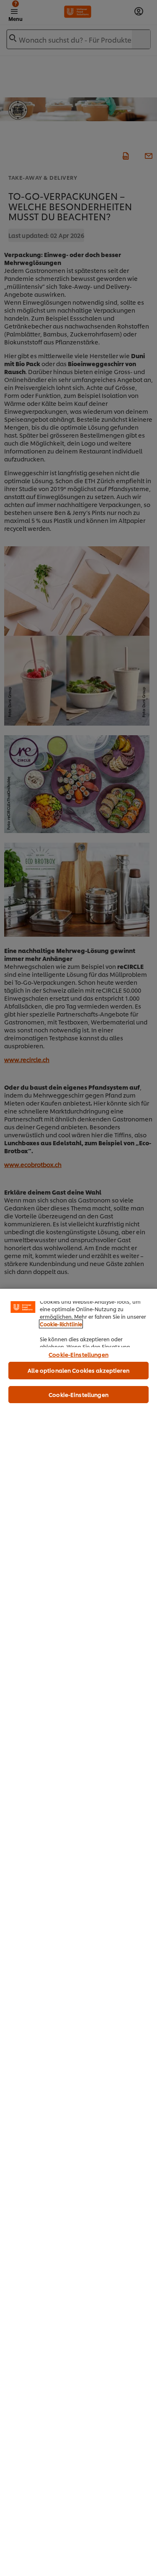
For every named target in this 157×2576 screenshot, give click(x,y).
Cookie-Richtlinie (61, 1324)
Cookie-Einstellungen (78, 1354)
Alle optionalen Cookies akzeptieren (78, 1370)
